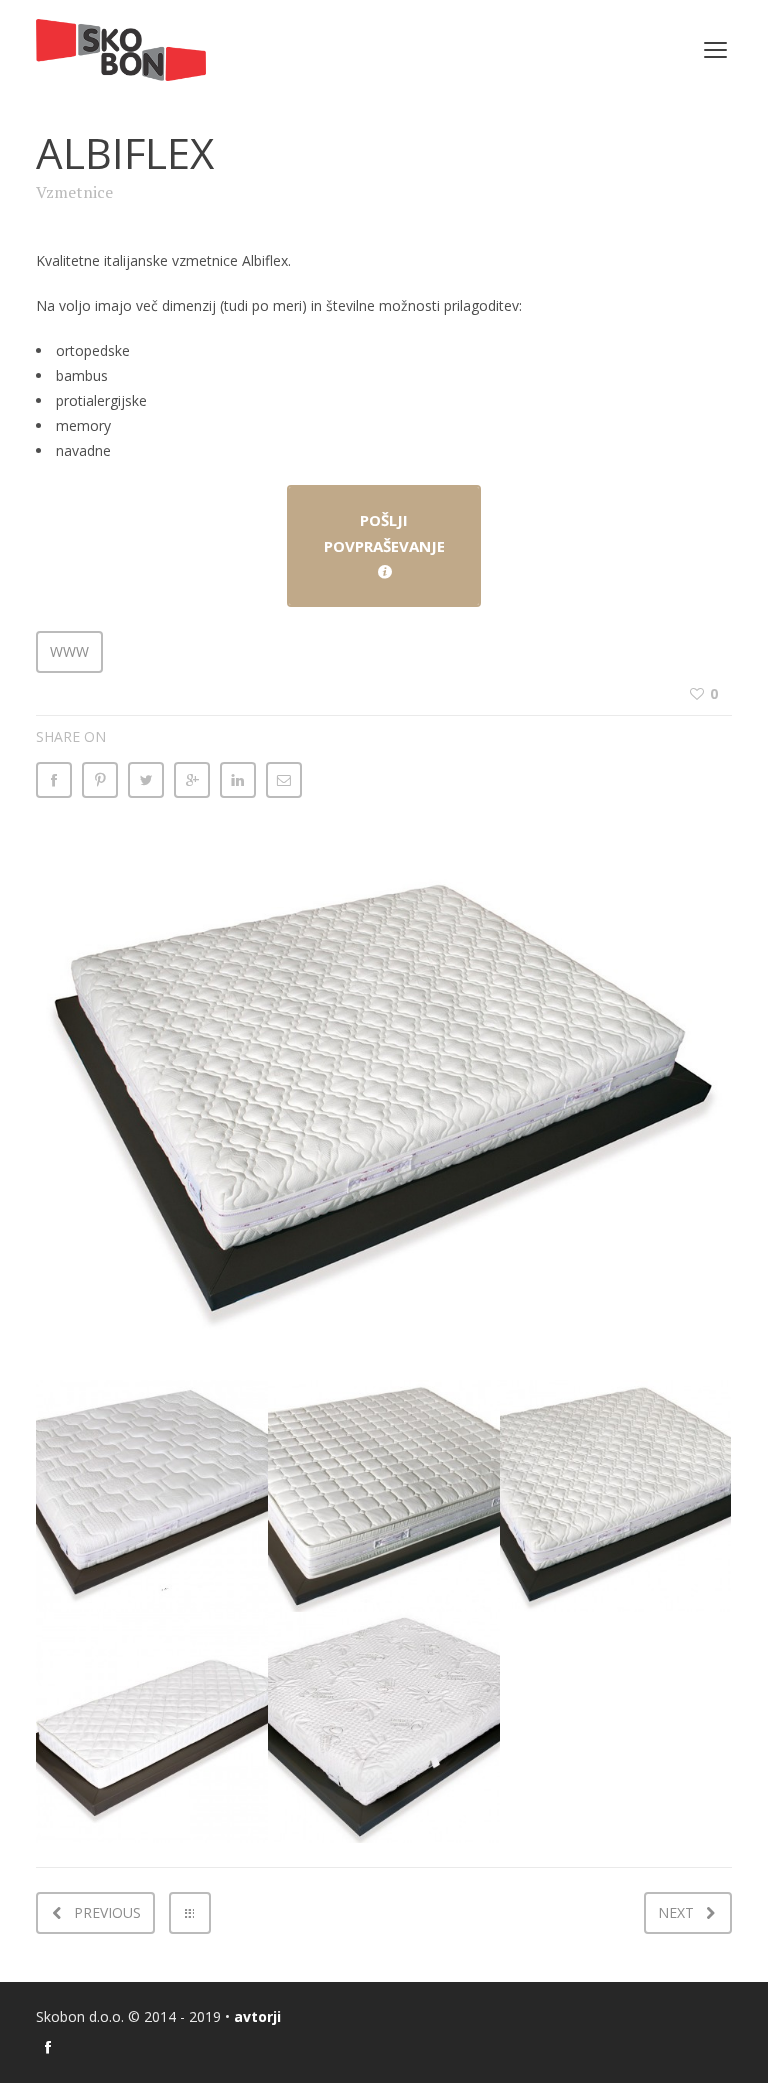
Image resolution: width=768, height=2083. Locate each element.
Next (676, 1912)
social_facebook (48, 2047)
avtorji (257, 2016)
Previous (107, 1912)
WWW (69, 651)
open (716, 50)
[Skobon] (121, 50)
